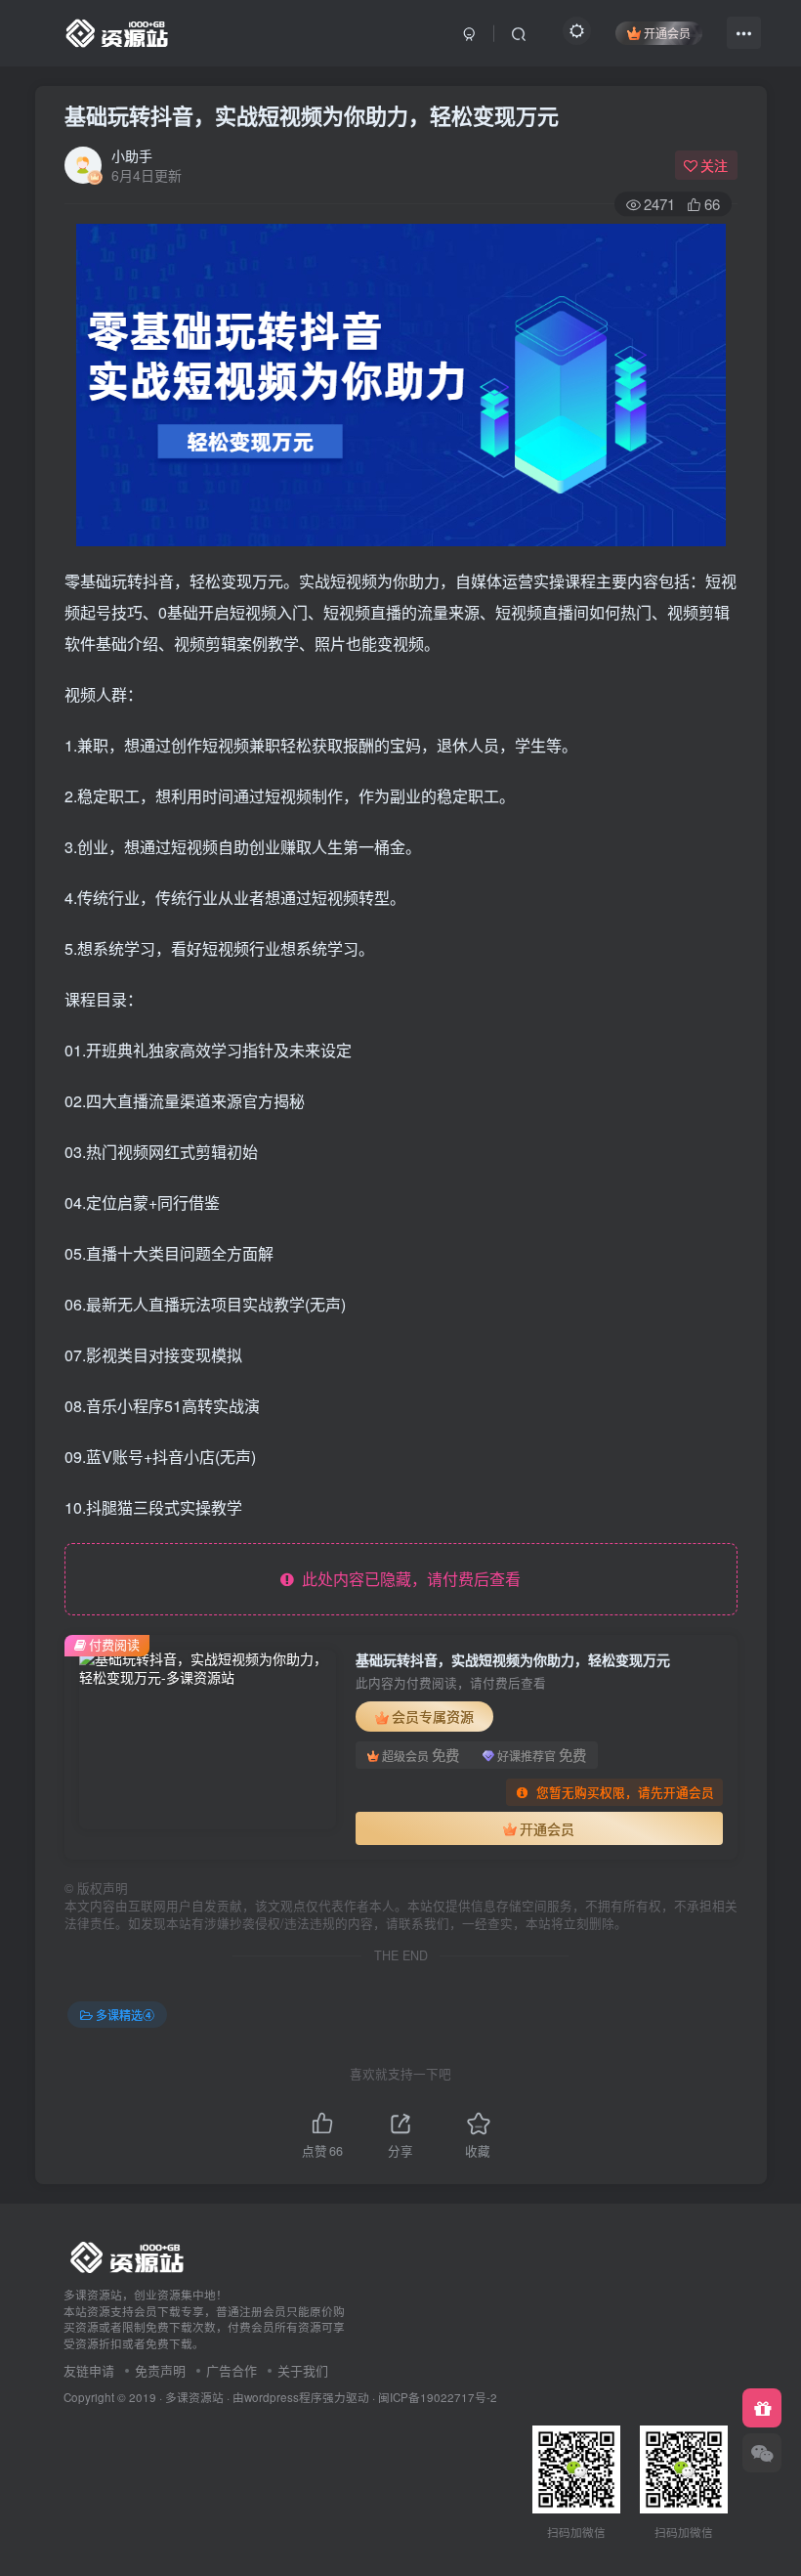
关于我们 (303, 2370)
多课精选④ (125, 2015)
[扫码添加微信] (762, 2453)
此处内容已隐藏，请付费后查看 (407, 1579)
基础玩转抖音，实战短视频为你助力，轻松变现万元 (312, 115)
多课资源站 (194, 2397)
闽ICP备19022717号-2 (438, 2397)
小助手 (132, 155)
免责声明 (160, 2370)
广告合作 (232, 2370)
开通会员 (667, 33)
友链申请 (89, 2370)
